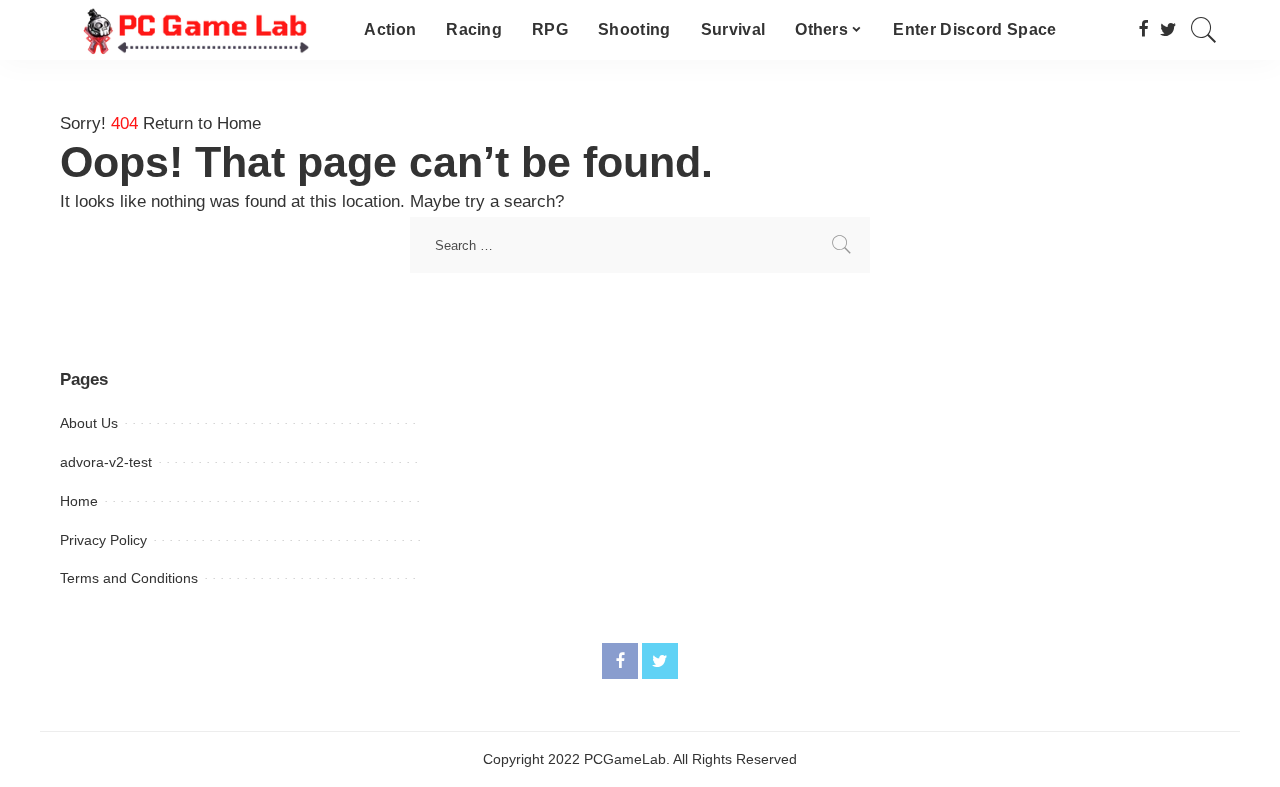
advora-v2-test (106, 462)
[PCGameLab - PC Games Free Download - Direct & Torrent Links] (197, 30)
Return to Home (202, 123)
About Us (89, 423)
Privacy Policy (103, 540)
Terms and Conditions (129, 578)
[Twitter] (1168, 30)
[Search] (1204, 30)
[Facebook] (1143, 30)
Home (79, 501)
